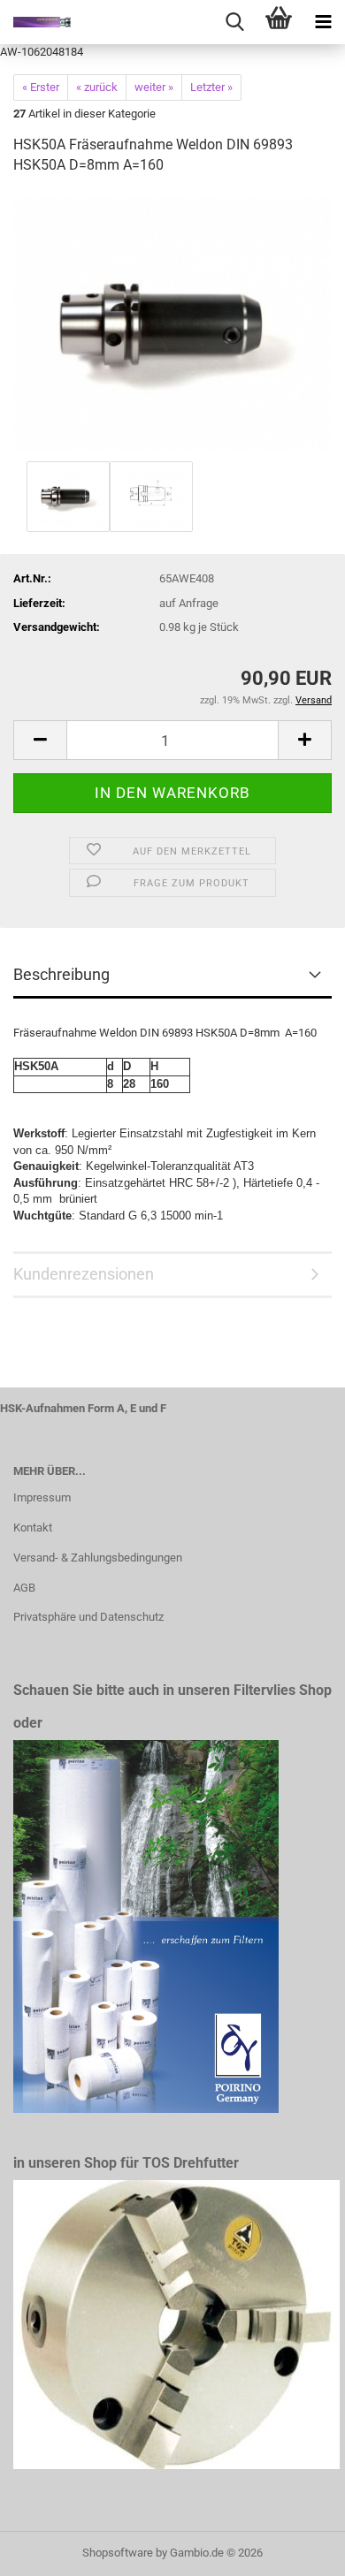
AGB (24, 1588)
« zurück (97, 87)
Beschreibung (61, 974)
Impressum (42, 1497)
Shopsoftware (118, 2553)
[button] (40, 740)
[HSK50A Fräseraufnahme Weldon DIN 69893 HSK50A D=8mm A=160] (172, 323)
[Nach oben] (296, 2549)
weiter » (154, 87)
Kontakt (33, 1527)
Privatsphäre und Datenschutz (88, 1617)
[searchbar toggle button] (234, 22)
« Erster (41, 87)
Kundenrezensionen (84, 1274)
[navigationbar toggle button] (323, 22)
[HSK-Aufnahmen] (35, 22)
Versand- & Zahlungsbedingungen (98, 1558)
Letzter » (211, 87)
